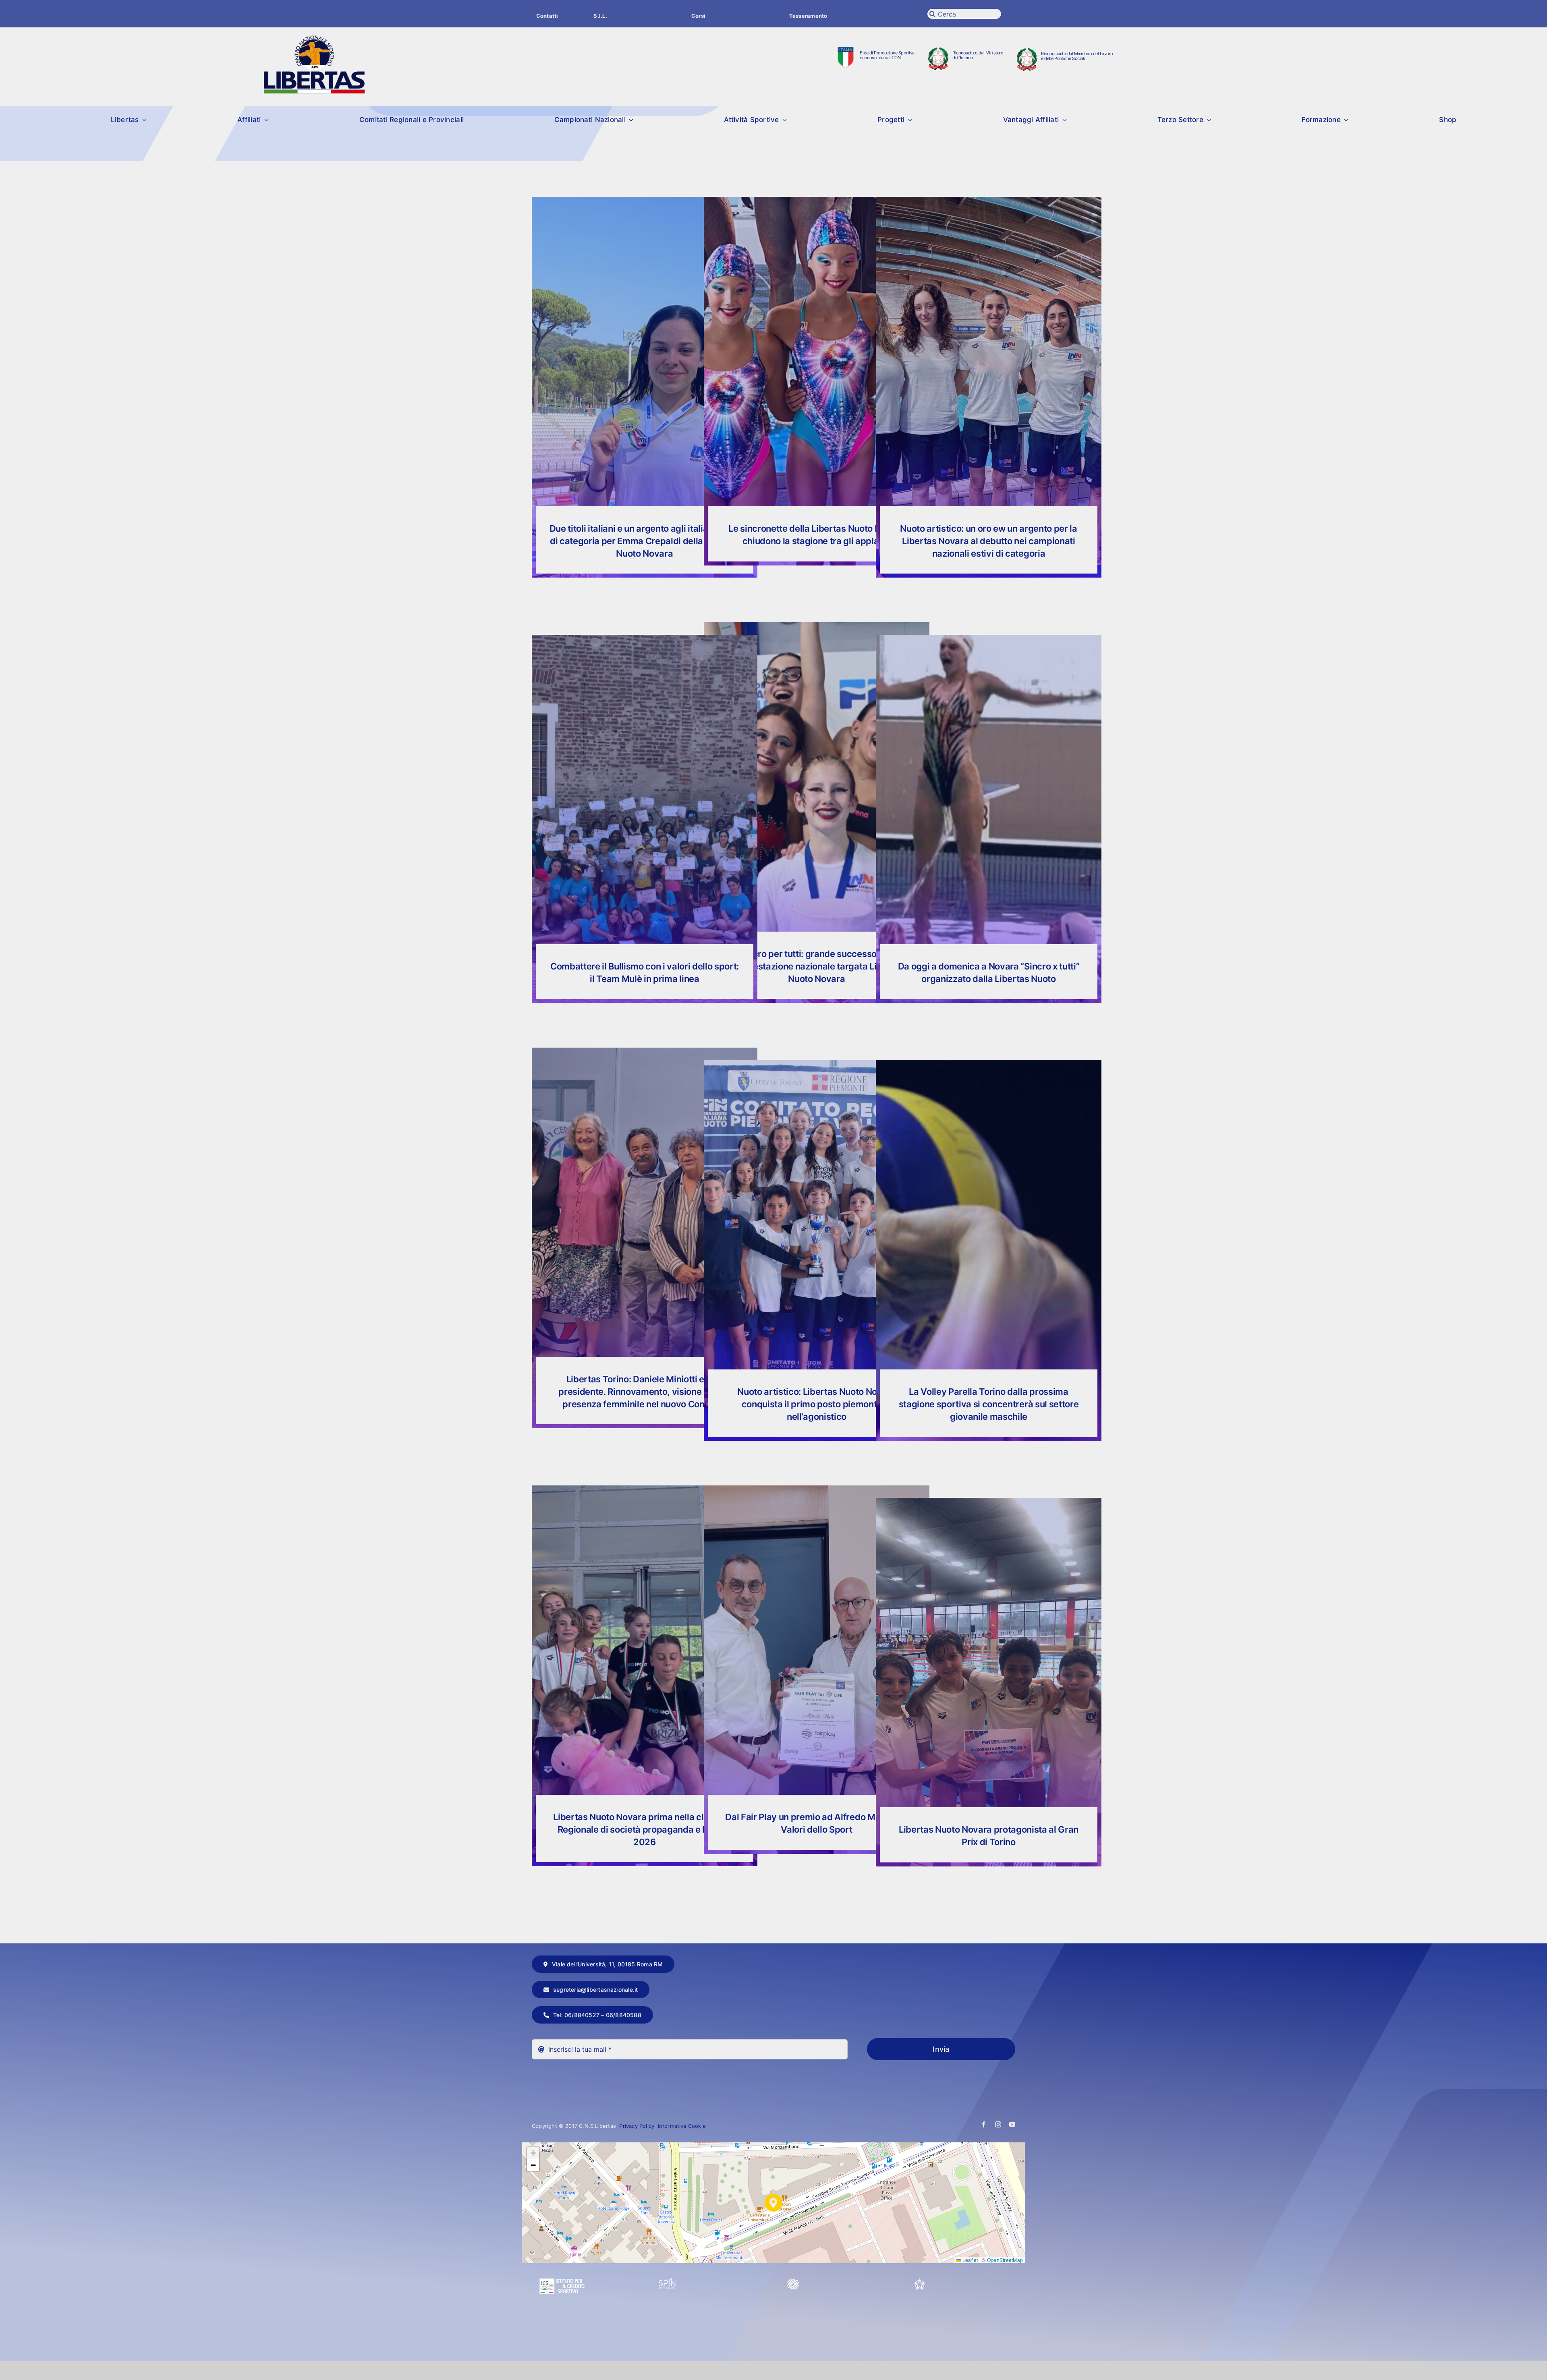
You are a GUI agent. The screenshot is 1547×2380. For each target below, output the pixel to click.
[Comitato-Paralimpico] (793, 2281)
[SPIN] (668, 2281)
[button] (773, 2203)
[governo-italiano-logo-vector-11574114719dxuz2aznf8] (938, 51)
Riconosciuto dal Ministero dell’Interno (978, 55)
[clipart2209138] (846, 50)
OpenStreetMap (1005, 2260)
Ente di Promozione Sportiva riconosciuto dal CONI (887, 55)
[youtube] (1012, 2124)
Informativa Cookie (682, 2126)
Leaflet (970, 2260)
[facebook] (984, 2124)
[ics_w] (562, 2259)
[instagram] (998, 2124)
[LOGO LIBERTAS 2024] (314, 39)
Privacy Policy (638, 2126)
